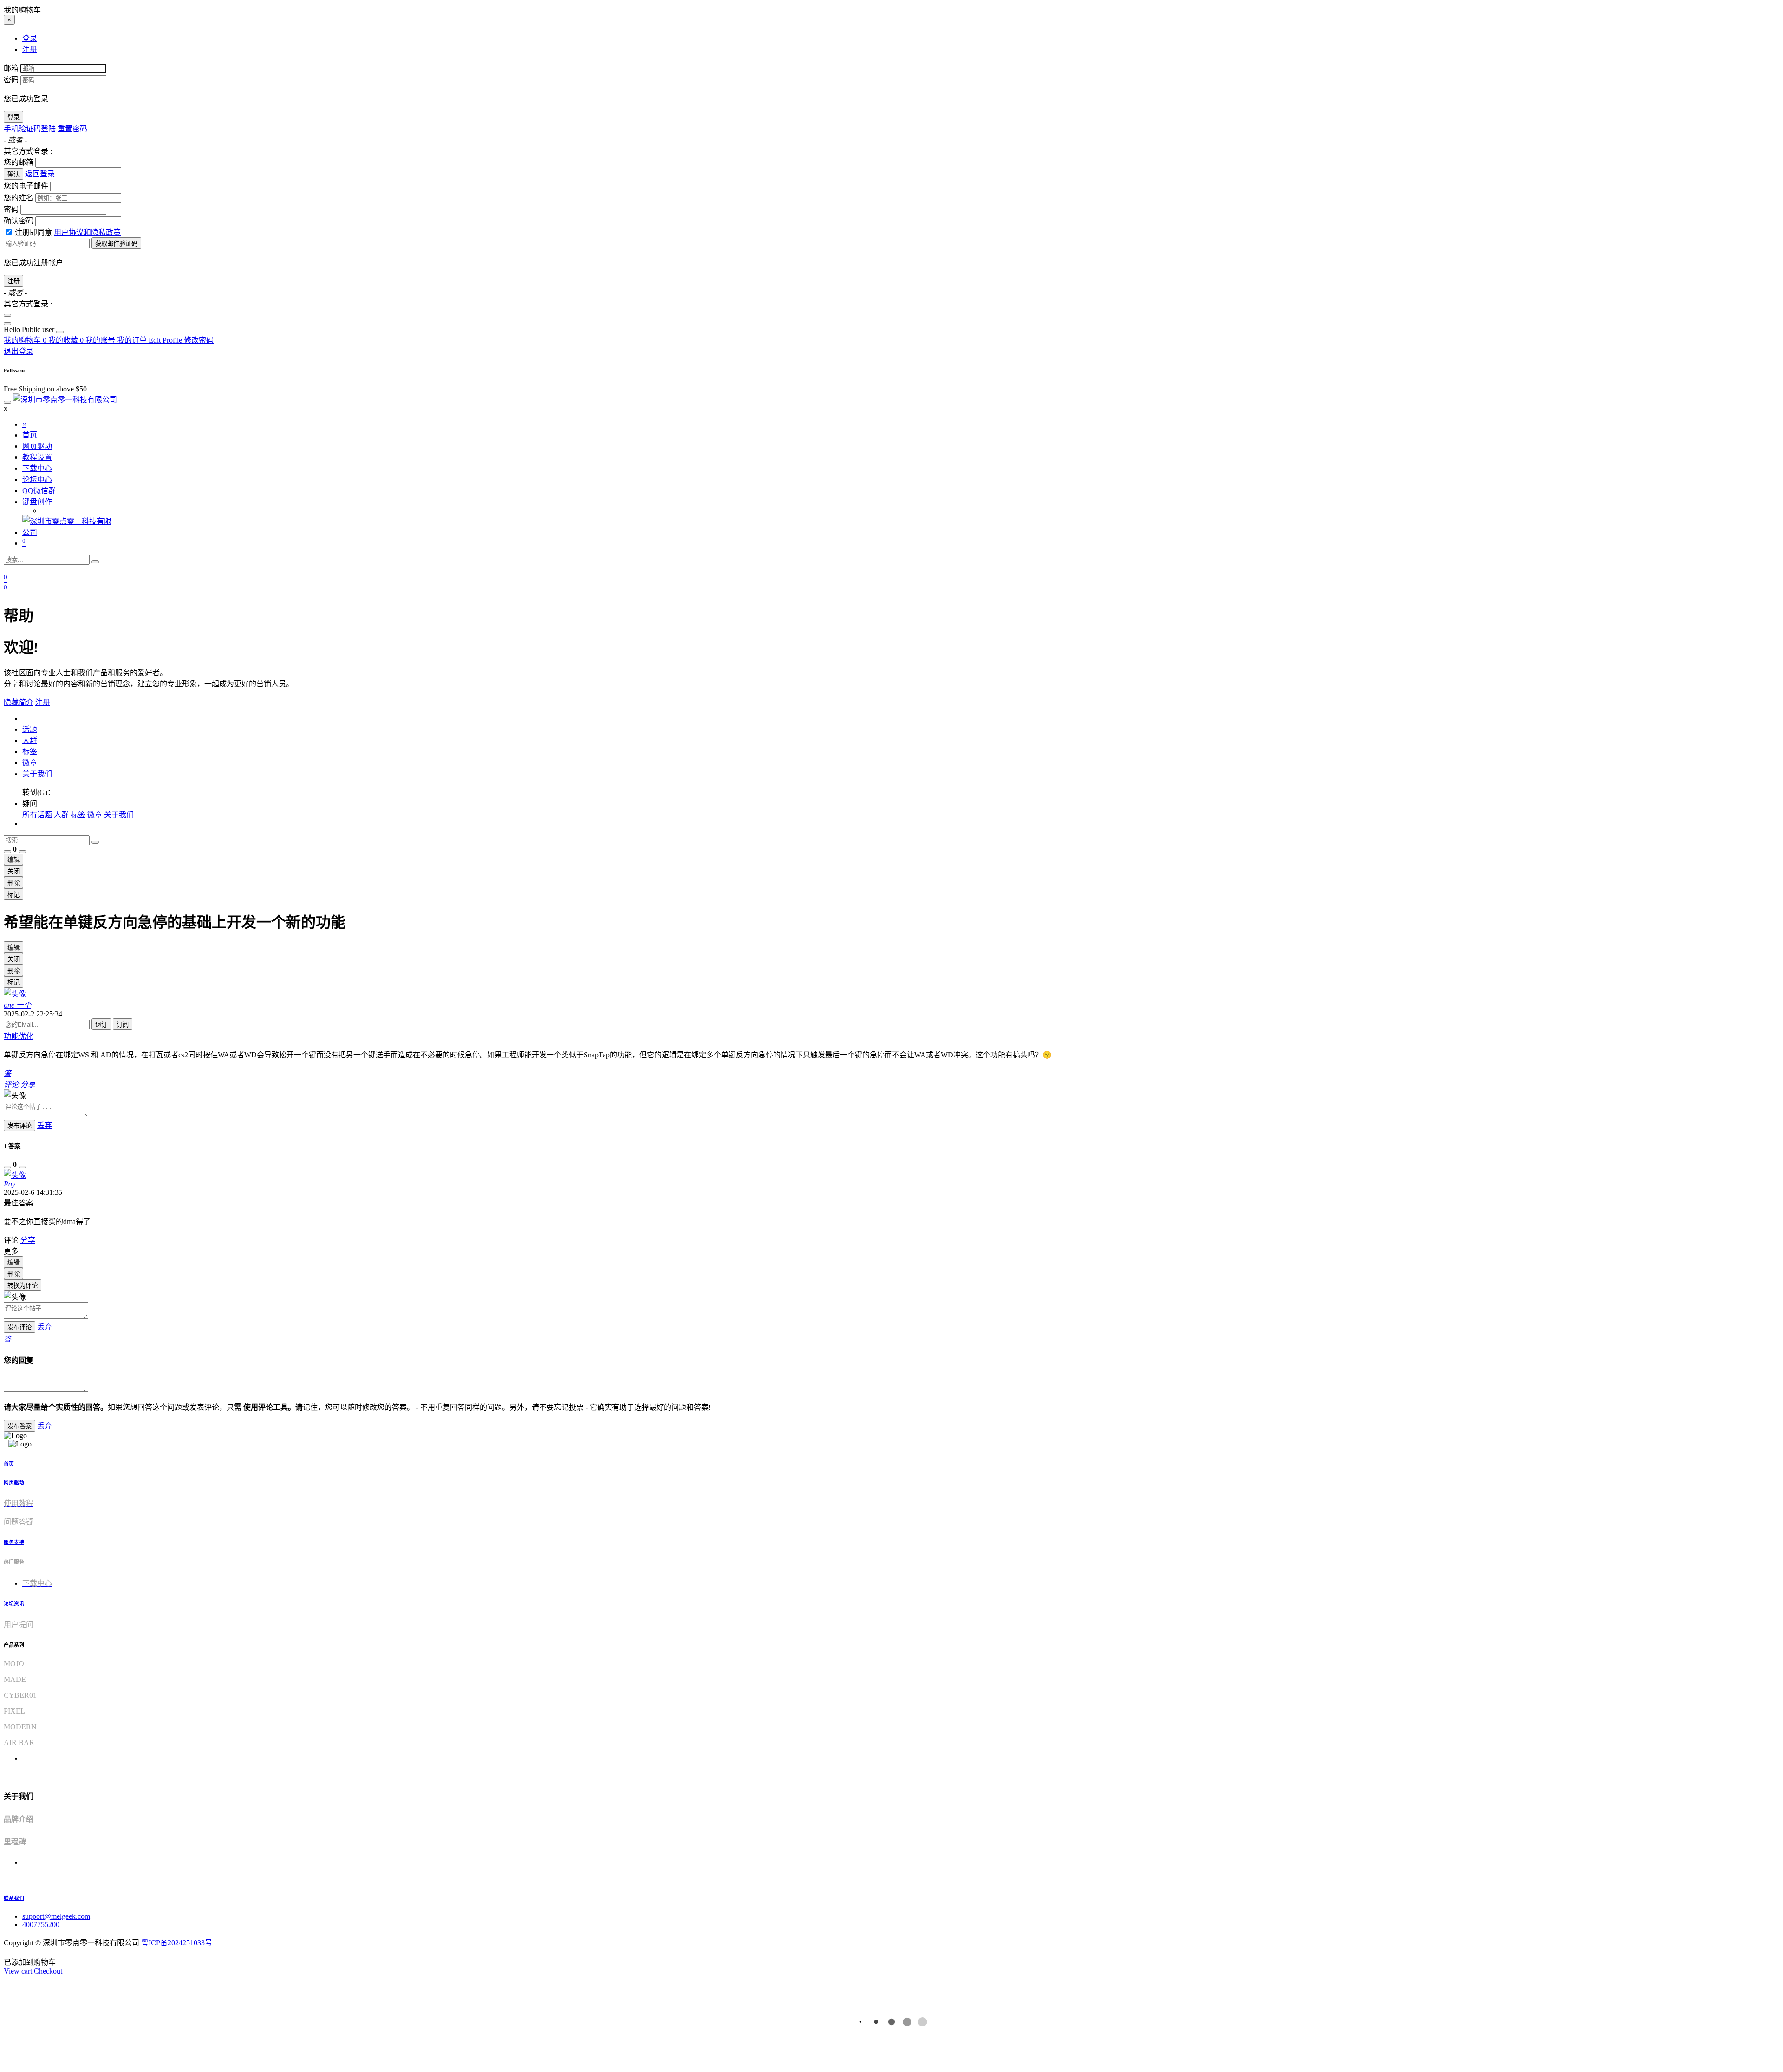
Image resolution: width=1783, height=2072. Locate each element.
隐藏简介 (19, 702)
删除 (13, 883)
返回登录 (40, 174)
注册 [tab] (30, 49)
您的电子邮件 (26, 186)
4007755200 (41, 1925)
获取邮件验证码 (116, 244)
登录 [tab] (30, 38)
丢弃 (45, 1125)
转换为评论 (23, 1286)
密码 (11, 80)
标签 (30, 752)
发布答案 (20, 1426)
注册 (13, 281)
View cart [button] (18, 1971)
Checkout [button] (48, 1971)
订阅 (123, 1025)
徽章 (30, 763)
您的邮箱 (19, 162)
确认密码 (19, 221)
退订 (101, 1025)
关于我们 (37, 774)
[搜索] (95, 562)
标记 (13, 895)
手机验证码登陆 (30, 129)
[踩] (22, 852)
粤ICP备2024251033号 (177, 1943)
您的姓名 (19, 198)
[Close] (7, 315)
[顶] (7, 852)
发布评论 (20, 1126)
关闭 (13, 871)
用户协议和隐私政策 (87, 232)
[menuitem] (30, 329)
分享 (28, 1240)
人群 (30, 740)
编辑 (13, 860)
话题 (30, 729)
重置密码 (72, 129)
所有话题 (37, 815)
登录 (13, 117)
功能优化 (19, 1036)
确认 (13, 174)
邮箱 (11, 68)
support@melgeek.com (56, 1916)
